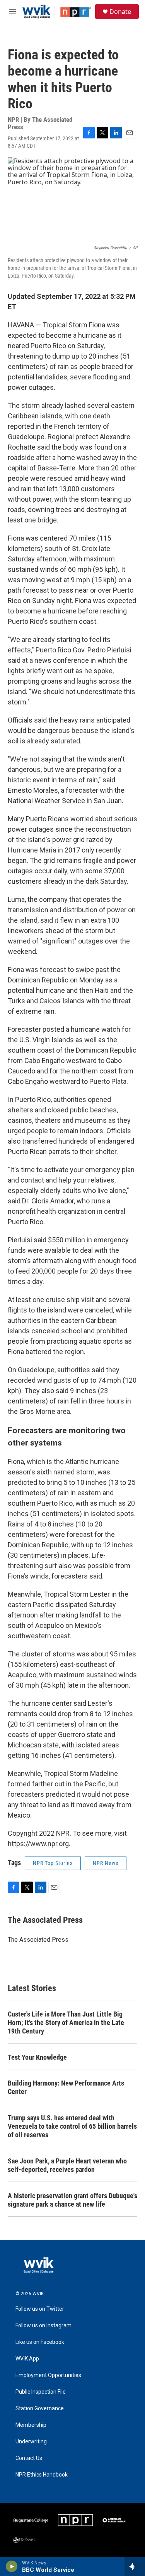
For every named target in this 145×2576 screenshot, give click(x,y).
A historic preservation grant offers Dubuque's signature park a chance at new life (72, 2200)
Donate (120, 12)
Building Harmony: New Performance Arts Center (66, 2087)
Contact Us (29, 2458)
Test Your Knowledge (37, 2057)
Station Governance (40, 2408)
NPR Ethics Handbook (42, 2475)
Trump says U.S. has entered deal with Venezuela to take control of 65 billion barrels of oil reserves (72, 2126)
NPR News (106, 1863)
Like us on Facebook (40, 2342)
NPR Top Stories (53, 1863)
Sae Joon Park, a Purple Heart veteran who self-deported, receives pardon (67, 2165)
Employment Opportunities (48, 2375)
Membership (31, 2425)
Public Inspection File (41, 2392)
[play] (12, 2566)
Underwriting (31, 2442)
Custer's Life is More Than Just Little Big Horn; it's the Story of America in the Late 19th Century (66, 2023)
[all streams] (135, 2566)
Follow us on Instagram (43, 2326)
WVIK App (27, 2359)
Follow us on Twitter (40, 2309)
